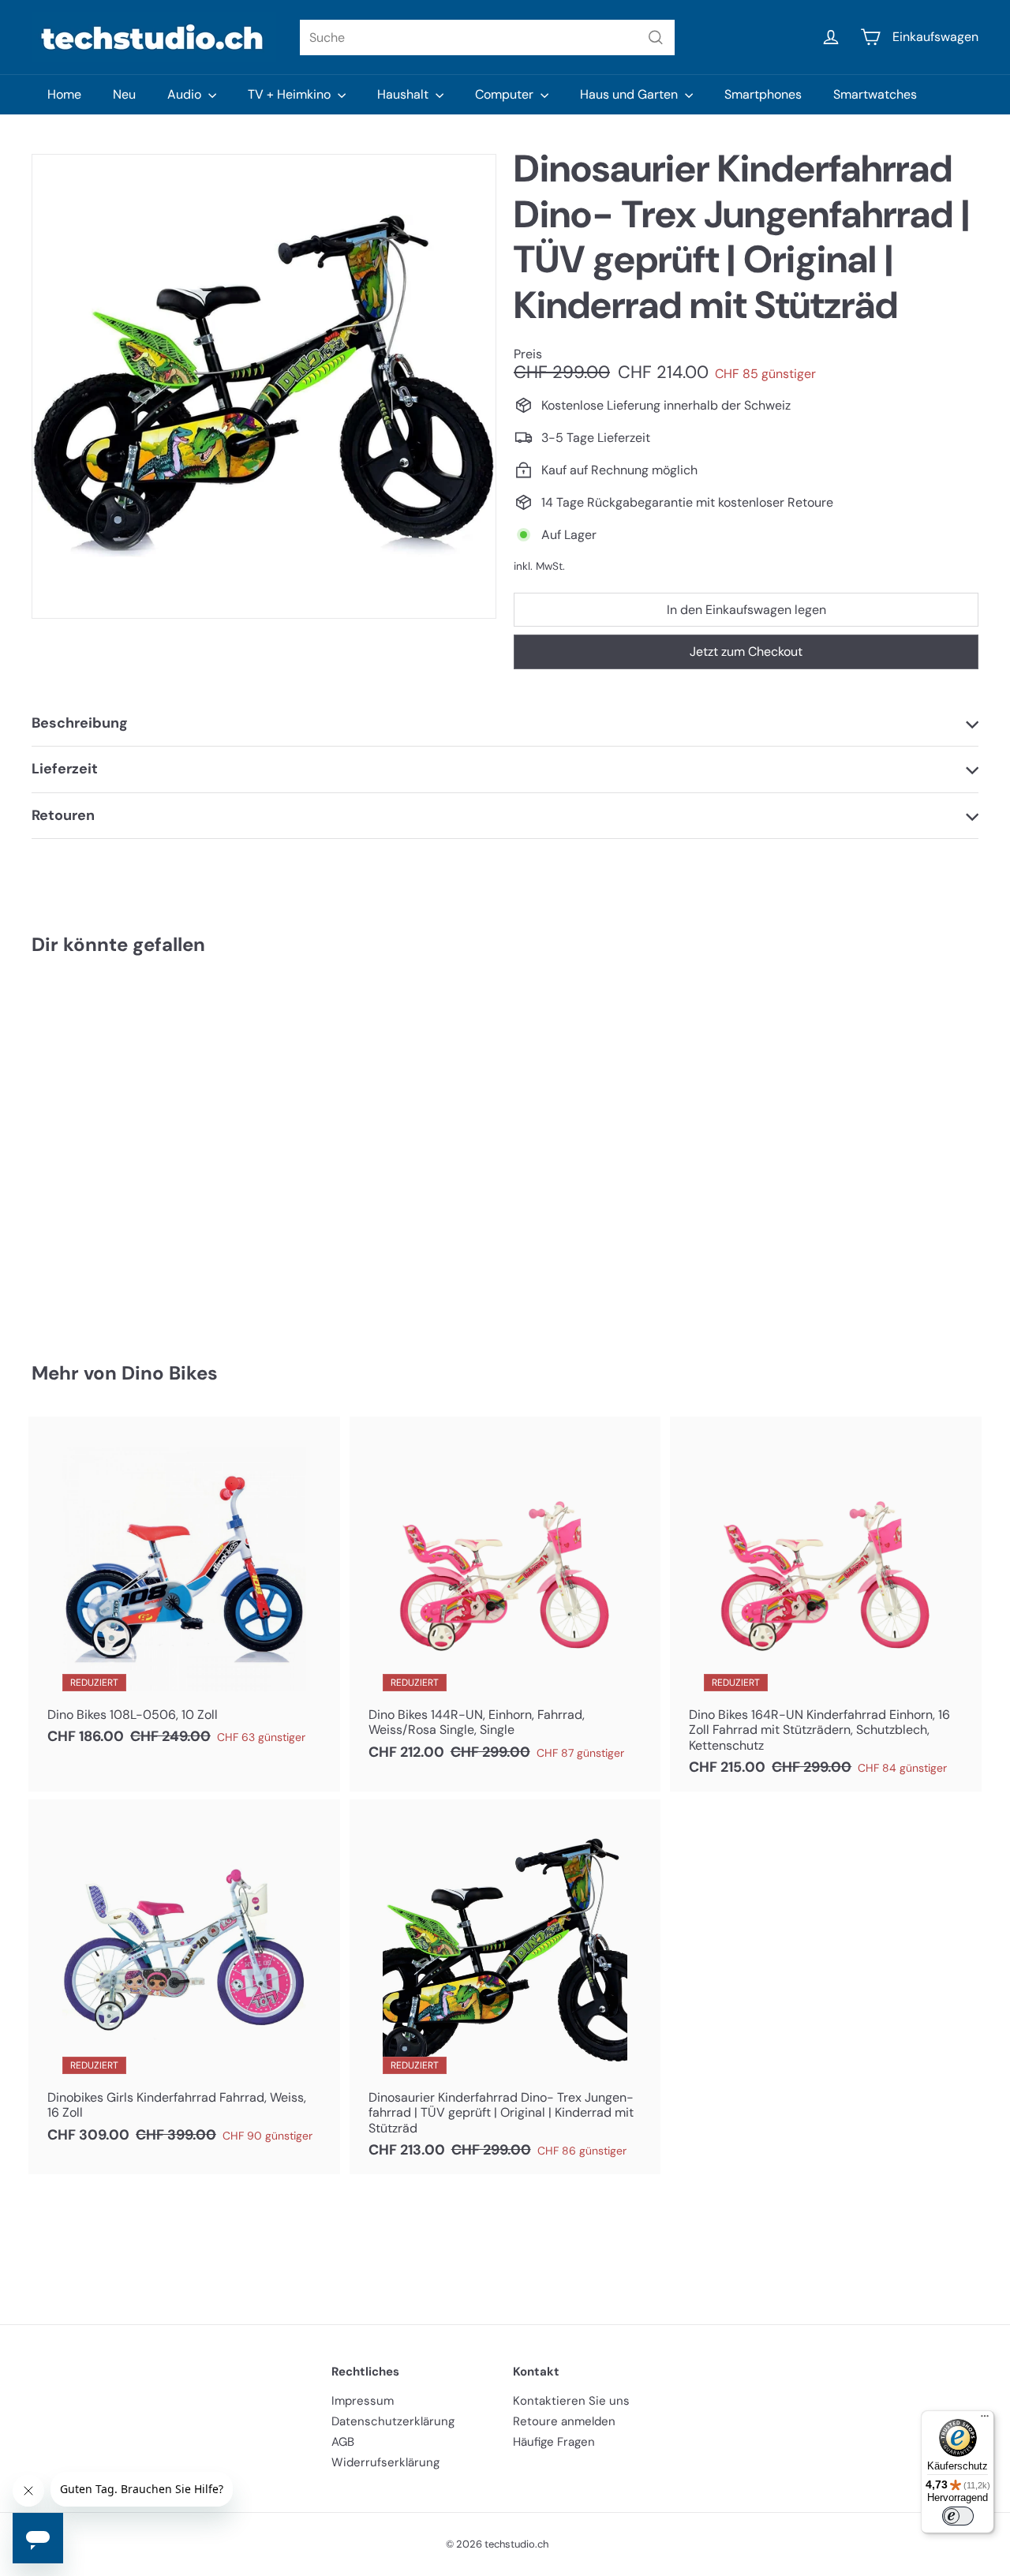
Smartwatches (875, 94)
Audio (186, 94)
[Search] (656, 37)
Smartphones (763, 94)
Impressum (363, 2401)
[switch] (958, 2516)
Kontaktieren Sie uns (571, 2401)
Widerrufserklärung (385, 2462)
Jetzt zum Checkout (746, 651)
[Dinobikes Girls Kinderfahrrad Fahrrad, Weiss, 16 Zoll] (184, 1979)
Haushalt (404, 94)
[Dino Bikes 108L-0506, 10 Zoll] (184, 1589)
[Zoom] (264, 386)
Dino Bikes (170, 1373)
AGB (343, 2442)
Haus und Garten (630, 94)
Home (64, 94)
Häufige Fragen (554, 2442)
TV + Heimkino (291, 94)
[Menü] (985, 2420)
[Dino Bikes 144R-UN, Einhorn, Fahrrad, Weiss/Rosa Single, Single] (505, 1597)
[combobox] (487, 37)
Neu (124, 94)
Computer (506, 94)
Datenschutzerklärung (393, 2421)
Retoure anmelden (564, 2421)
